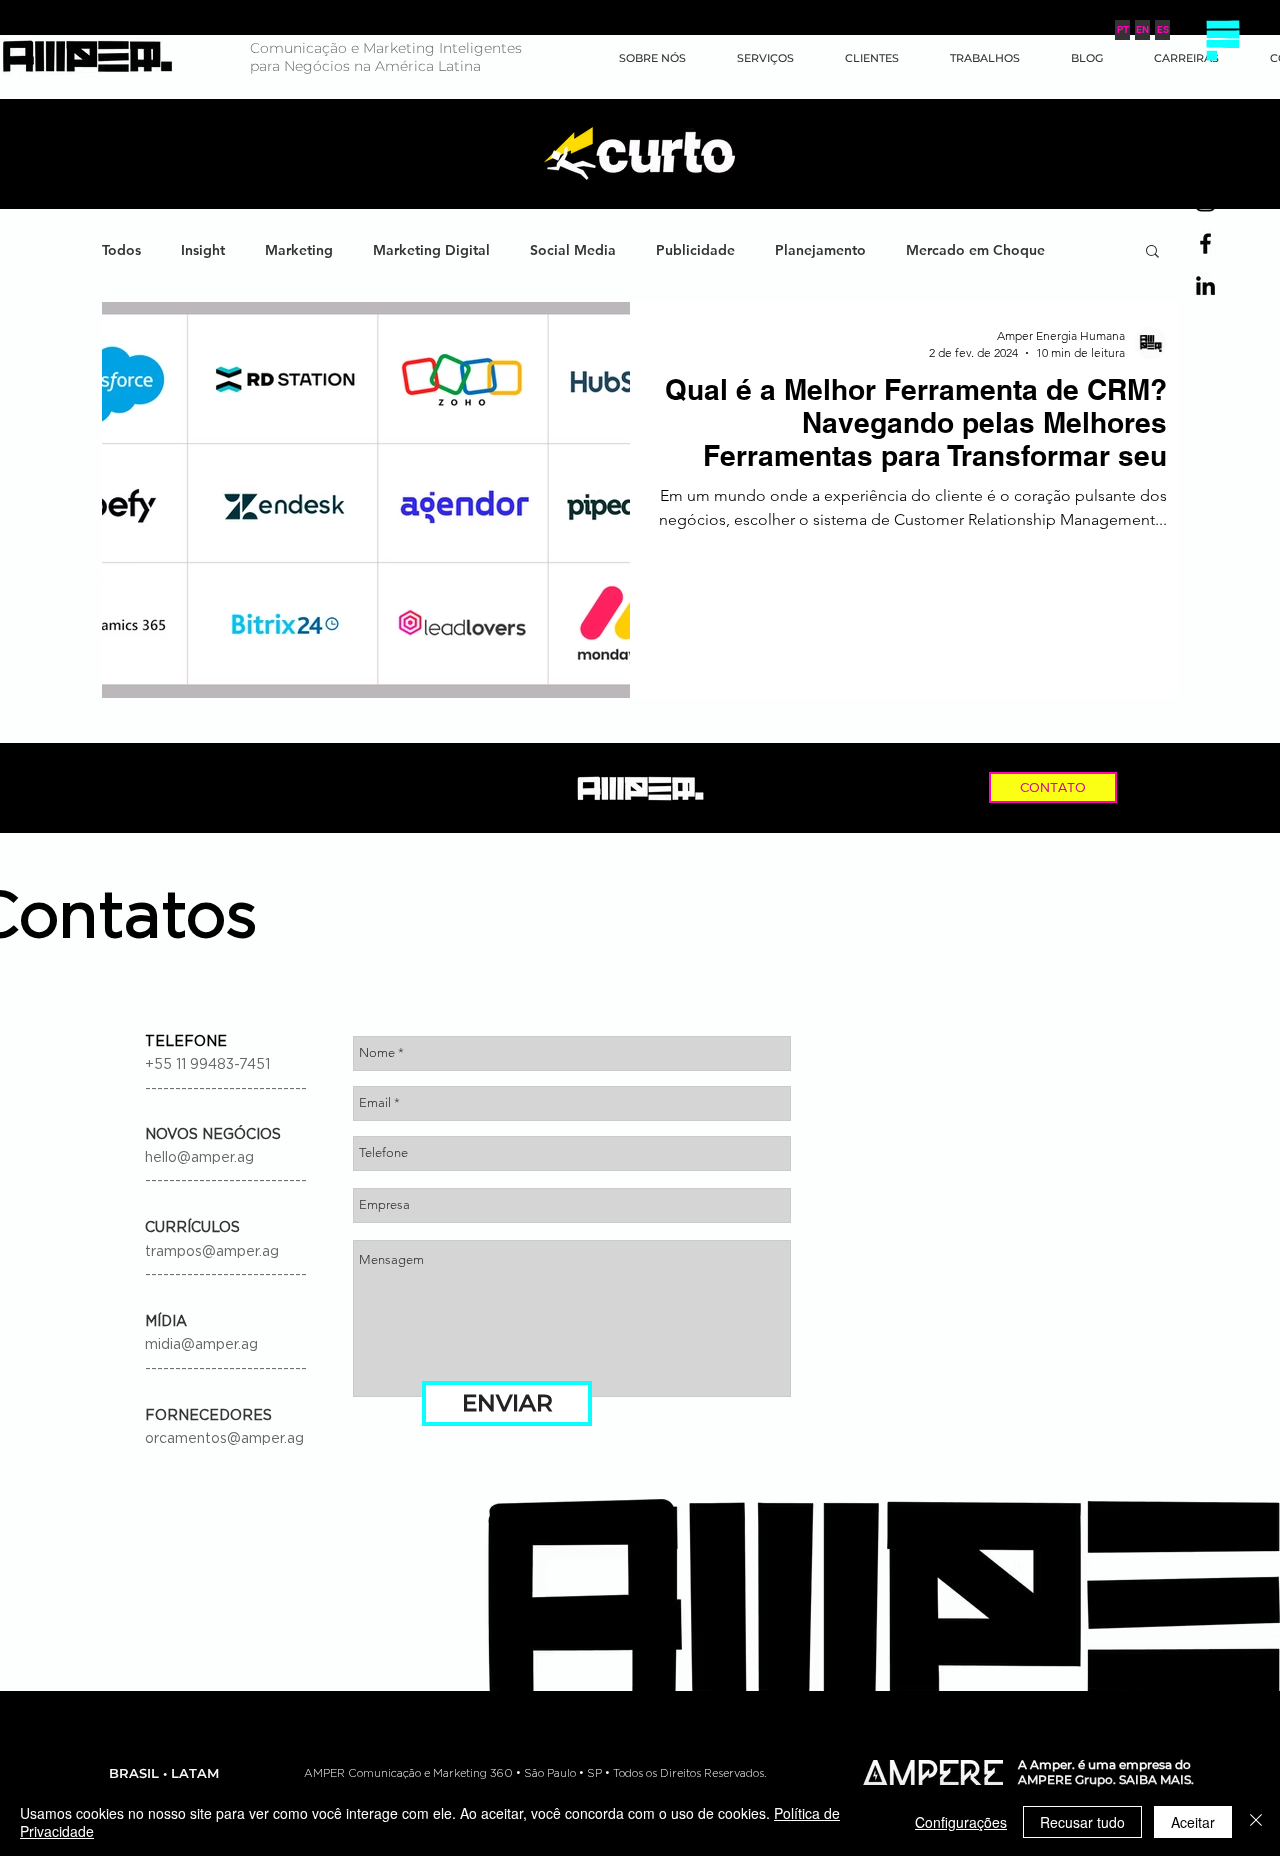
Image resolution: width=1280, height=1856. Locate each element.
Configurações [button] (961, 1822)
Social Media (573, 250)
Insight (203, 250)
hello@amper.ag (199, 1158)
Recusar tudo (1082, 1822)
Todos (121, 250)
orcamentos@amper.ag (224, 1439)
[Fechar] (1256, 1822)
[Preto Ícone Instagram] (1205, 201)
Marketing (299, 250)
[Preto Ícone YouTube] (1205, 159)
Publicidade (695, 250)
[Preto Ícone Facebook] (1205, 243)
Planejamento (820, 250)
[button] (1222, 40)
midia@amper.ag (201, 1345)
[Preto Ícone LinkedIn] (1205, 285)
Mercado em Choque (975, 250)
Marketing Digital (431, 250)
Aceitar (1193, 1822)
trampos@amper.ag (212, 1252)
